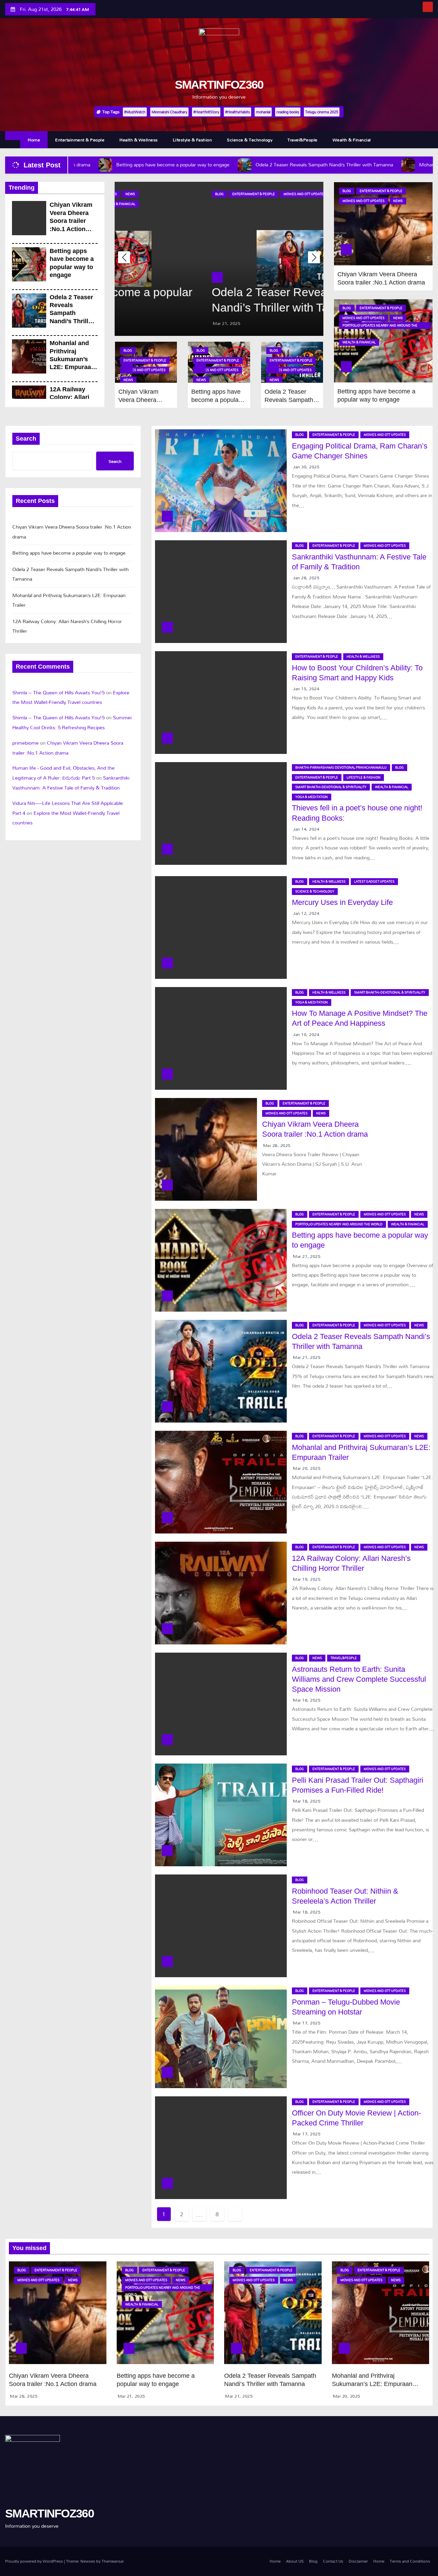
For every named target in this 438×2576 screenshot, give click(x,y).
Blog (131, 194)
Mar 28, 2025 (277, 1145)
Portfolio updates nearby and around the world (380, 326)
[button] (314, 257)
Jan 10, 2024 (306, 1034)
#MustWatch (135, 112)
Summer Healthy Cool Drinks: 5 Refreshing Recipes (72, 722)
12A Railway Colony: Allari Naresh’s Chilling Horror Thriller (67, 626)
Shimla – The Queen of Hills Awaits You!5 (59, 692)
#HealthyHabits (237, 112)
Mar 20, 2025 (307, 1468)
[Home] (13, 136)
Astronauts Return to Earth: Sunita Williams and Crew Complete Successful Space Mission (359, 1679)
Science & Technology (250, 140)
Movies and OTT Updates (216, 194)
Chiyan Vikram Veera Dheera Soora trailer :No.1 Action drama (71, 221)
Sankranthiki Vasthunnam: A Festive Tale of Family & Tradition (71, 783)
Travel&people (302, 140)
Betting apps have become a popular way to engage (216, 400)
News (250, 194)
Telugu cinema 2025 (322, 112)
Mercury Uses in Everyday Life (342, 902)
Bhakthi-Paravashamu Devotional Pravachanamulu (341, 767)
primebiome (25, 743)
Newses (88, 2561)
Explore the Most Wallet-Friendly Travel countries (71, 697)
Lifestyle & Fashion (192, 140)
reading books (288, 112)
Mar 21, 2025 (138, 323)
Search (26, 439)
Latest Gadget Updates (374, 881)
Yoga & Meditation (312, 797)
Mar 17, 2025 (307, 2023)
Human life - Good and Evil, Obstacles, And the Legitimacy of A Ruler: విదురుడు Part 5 (63, 773)
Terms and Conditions (410, 2561)
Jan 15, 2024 (306, 689)
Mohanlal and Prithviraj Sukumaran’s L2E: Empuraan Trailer (72, 359)
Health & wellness (139, 140)
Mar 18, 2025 (307, 1700)
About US (295, 2561)
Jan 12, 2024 (306, 913)
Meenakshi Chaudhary (169, 112)
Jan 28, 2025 (306, 578)
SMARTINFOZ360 (219, 85)
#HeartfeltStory (206, 112)
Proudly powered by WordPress (35, 2561)
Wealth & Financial (352, 140)
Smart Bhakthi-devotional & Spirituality (331, 787)
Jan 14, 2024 (306, 829)
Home (34, 140)
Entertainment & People (80, 140)
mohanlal (263, 112)
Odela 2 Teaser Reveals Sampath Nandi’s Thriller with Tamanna (72, 313)
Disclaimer (358, 2561)
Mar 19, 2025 (307, 1579)
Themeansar (113, 2561)
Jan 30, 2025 (306, 467)
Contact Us (333, 2561)
